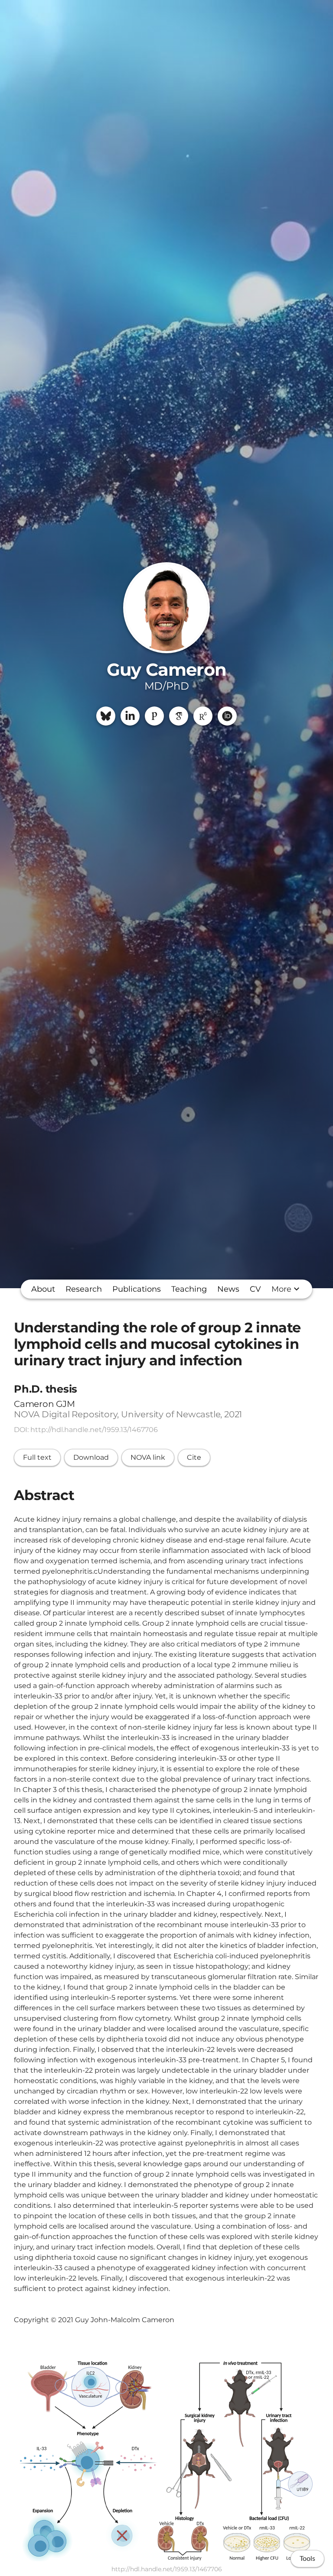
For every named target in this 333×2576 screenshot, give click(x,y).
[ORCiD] (227, 716)
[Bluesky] (106, 716)
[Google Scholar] (179, 716)
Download (91, 1457)
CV (255, 1289)
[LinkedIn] (130, 716)
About (43, 1289)
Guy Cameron (166, 669)
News (228, 1289)
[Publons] (154, 716)
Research (84, 1289)
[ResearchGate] (203, 716)
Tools (307, 2559)
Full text (37, 1457)
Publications (137, 1289)
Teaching (189, 1289)
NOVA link (148, 1457)
